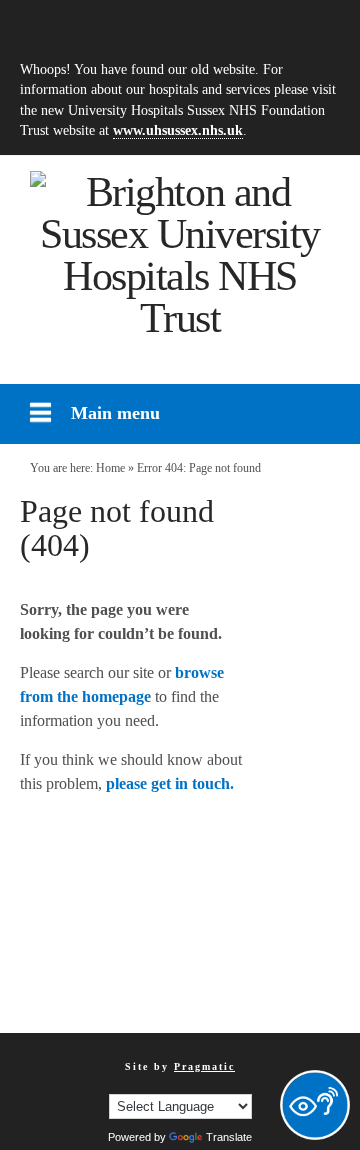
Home (110, 468)
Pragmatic (204, 1066)
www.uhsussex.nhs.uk (178, 130)
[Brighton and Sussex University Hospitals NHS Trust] (180, 255)
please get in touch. (170, 783)
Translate (229, 1137)
